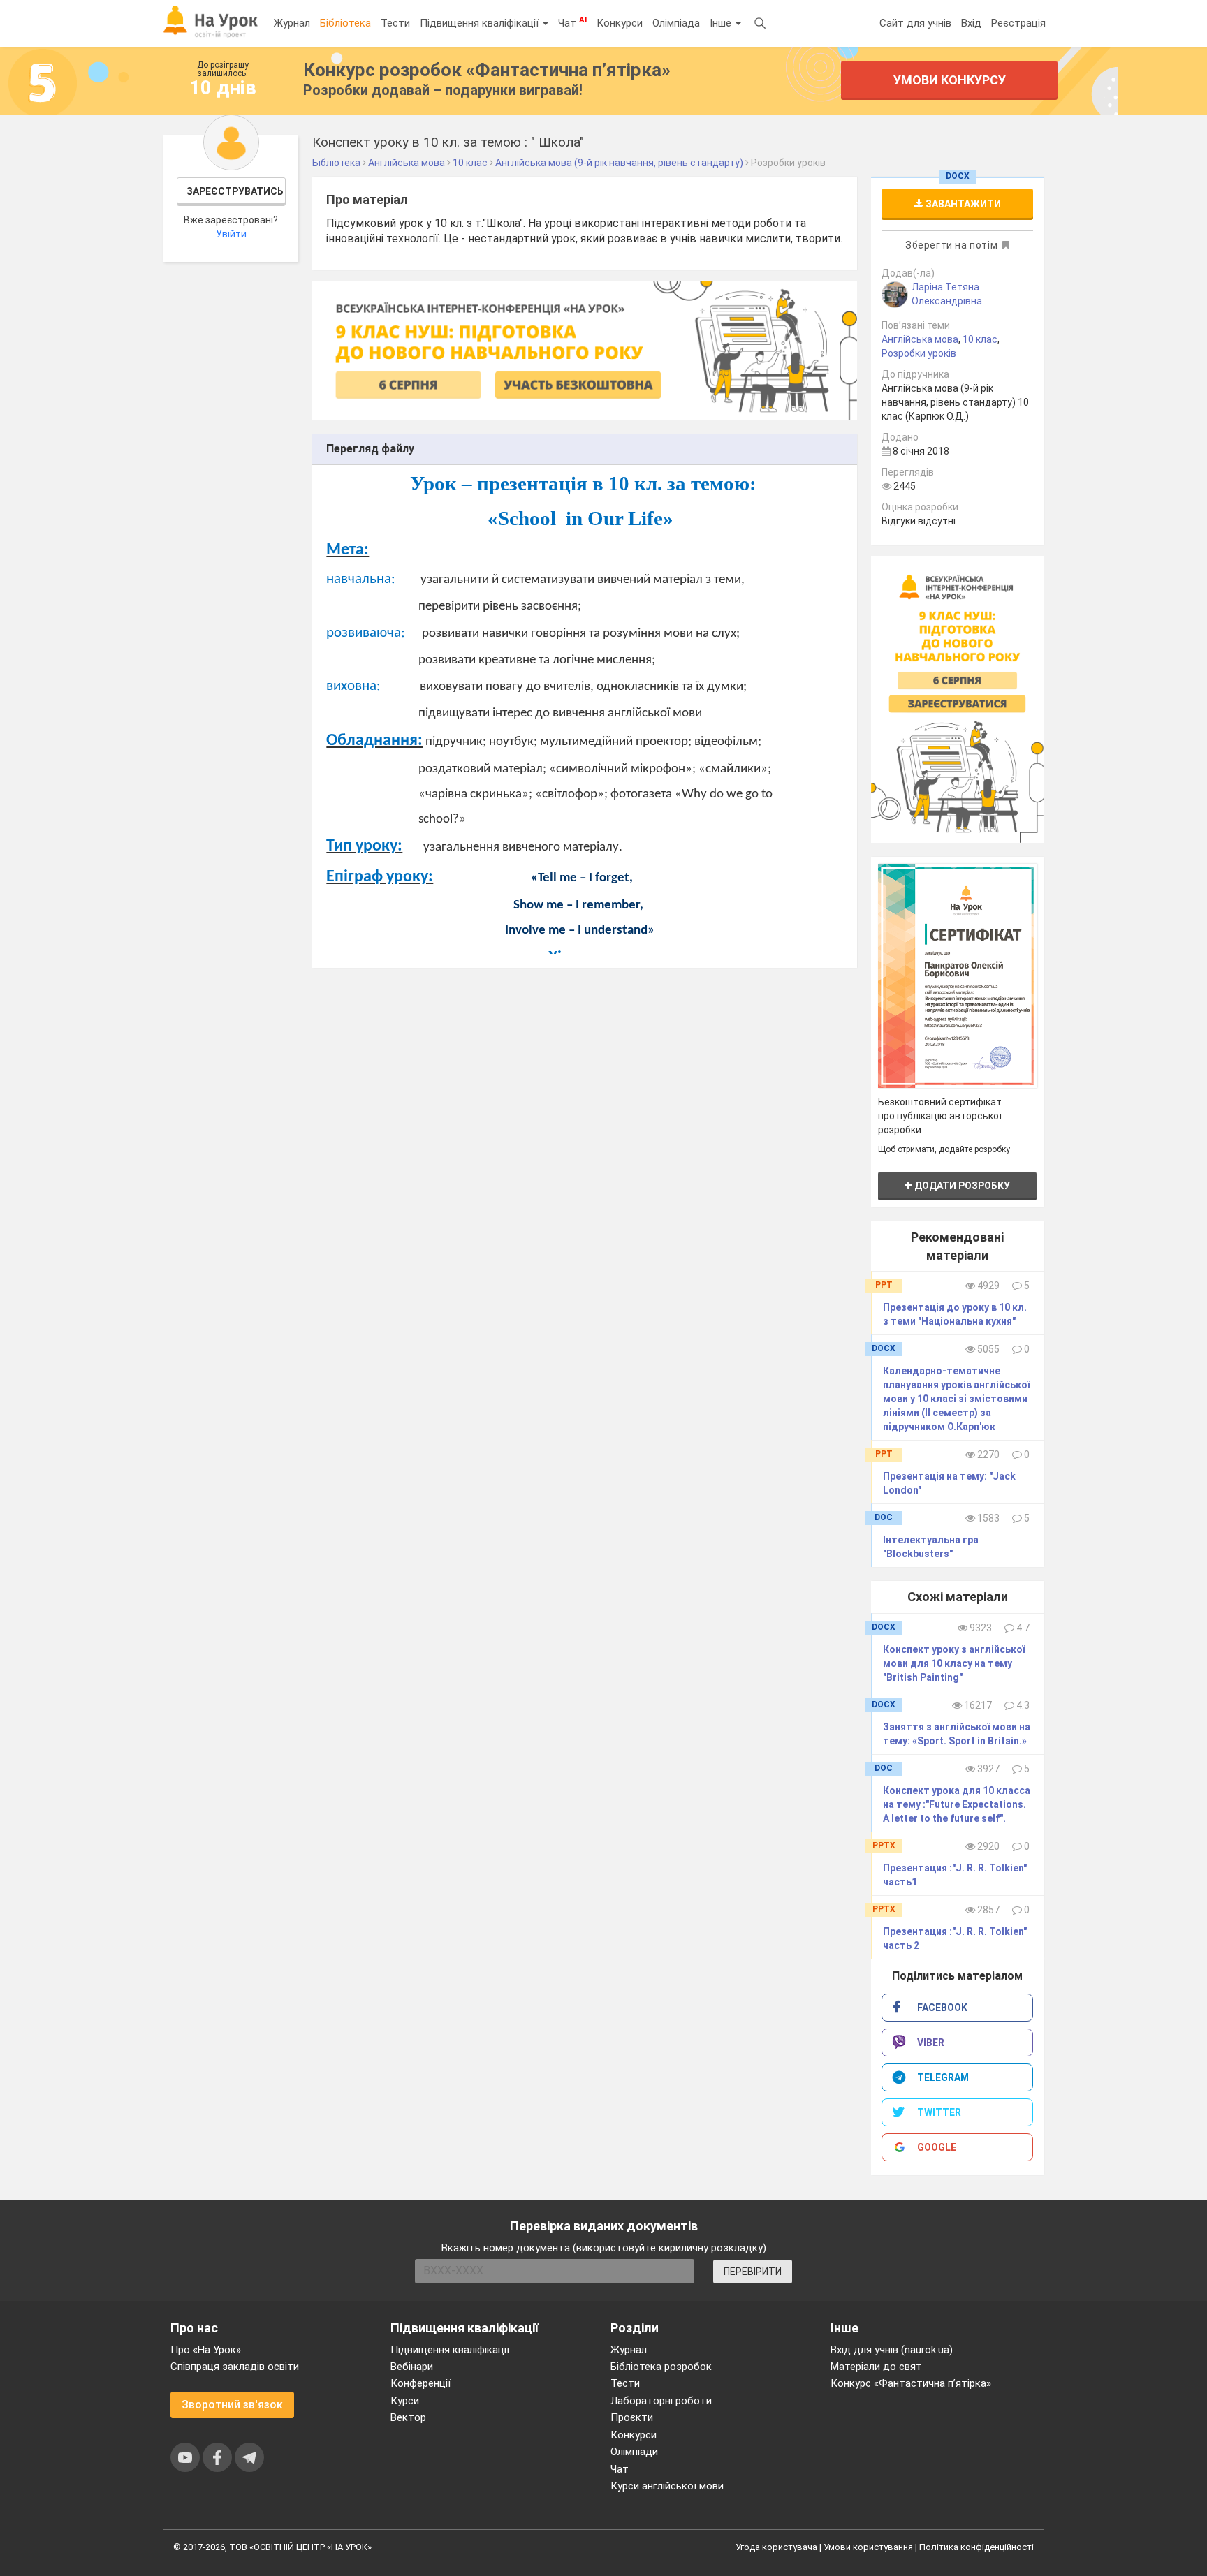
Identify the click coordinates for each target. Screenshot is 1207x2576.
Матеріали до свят (876, 2367)
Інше (722, 23)
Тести (395, 23)
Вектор (408, 2417)
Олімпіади (634, 2452)
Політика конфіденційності (976, 2547)
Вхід (971, 23)
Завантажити (962, 204)
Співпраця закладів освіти (235, 2367)
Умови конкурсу (950, 80)
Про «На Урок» (206, 2350)
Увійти (231, 234)
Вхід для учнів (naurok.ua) (892, 2350)
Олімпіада (676, 23)
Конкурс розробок (487, 70)
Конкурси (620, 23)
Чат (572, 22)
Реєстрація (1018, 23)
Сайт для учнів (915, 23)
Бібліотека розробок (661, 2367)
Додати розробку (961, 1186)
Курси (405, 2401)
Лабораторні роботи (661, 2401)
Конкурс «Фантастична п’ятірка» (911, 2383)
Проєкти (632, 2417)
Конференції (420, 2383)
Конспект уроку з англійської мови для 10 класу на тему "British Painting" (954, 1663)
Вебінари (412, 2367)
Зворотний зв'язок (232, 2405)
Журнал (292, 23)
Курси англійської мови (667, 2486)
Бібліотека (345, 23)
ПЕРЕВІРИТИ (753, 2272)
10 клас (980, 339)
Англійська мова (920, 339)
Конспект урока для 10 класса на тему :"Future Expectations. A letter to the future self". (957, 1804)
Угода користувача (776, 2547)
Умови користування (868, 2547)
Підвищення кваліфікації (481, 23)
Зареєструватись (235, 191)
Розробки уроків (919, 353)
